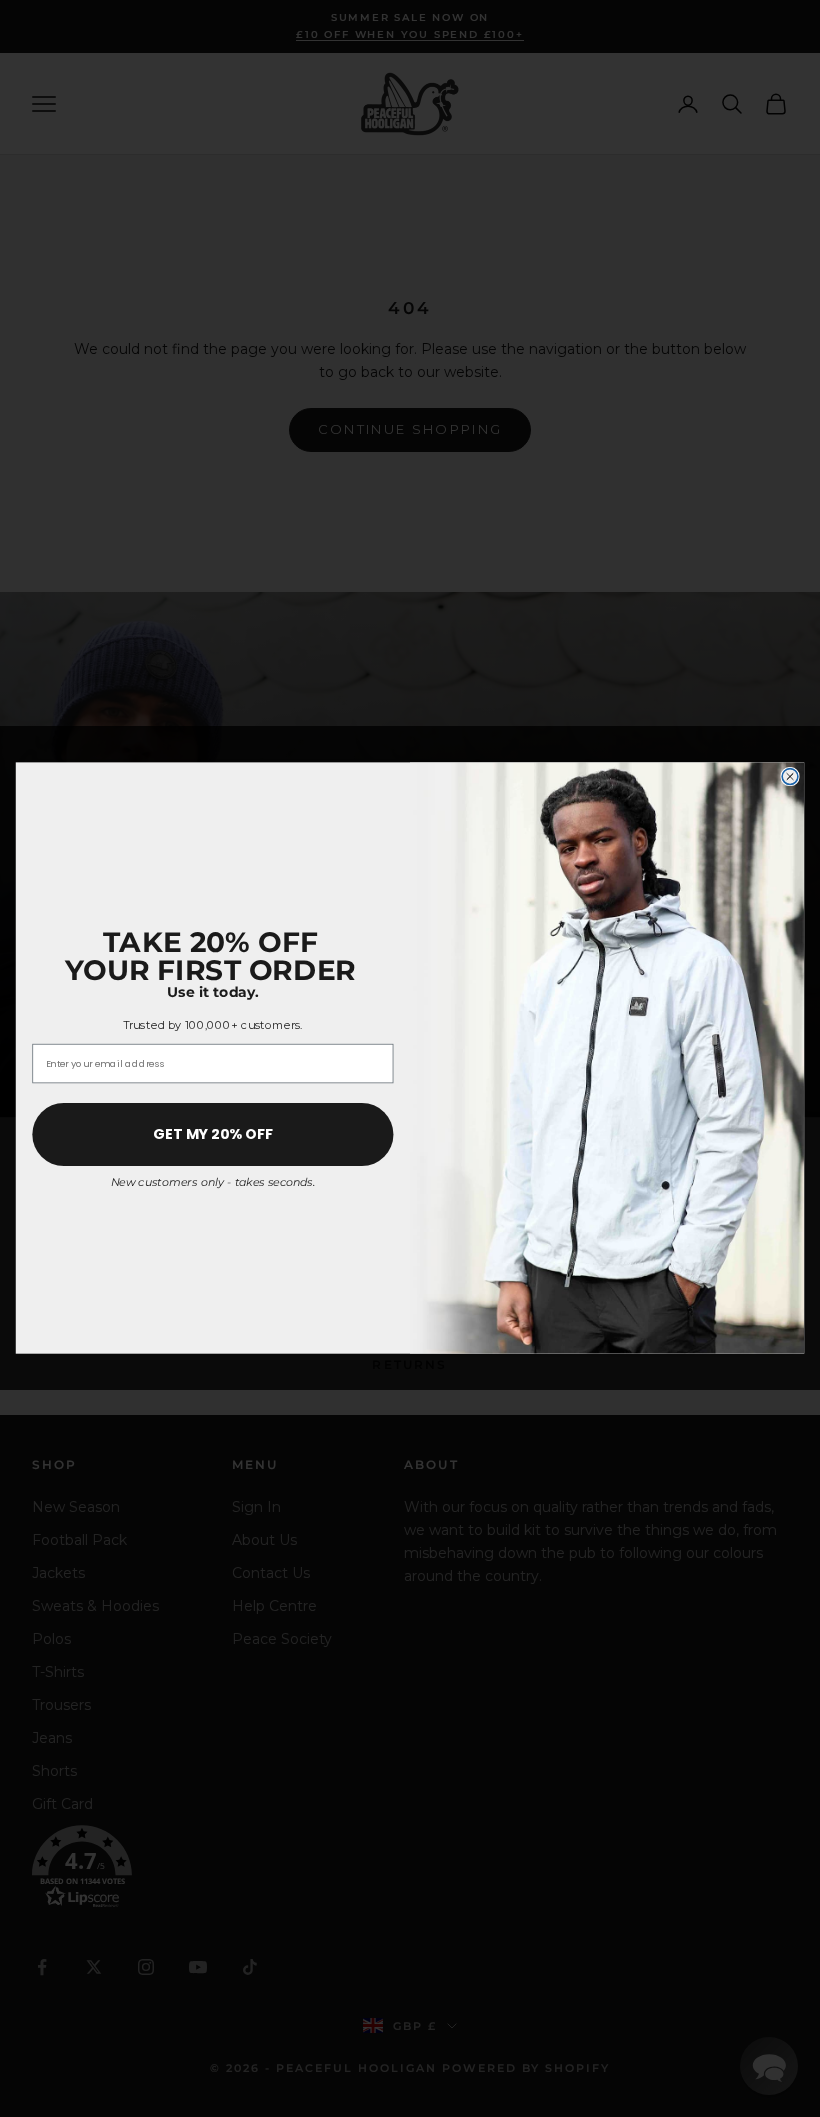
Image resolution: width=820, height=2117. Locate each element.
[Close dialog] (790, 777)
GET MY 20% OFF (212, 1135)
